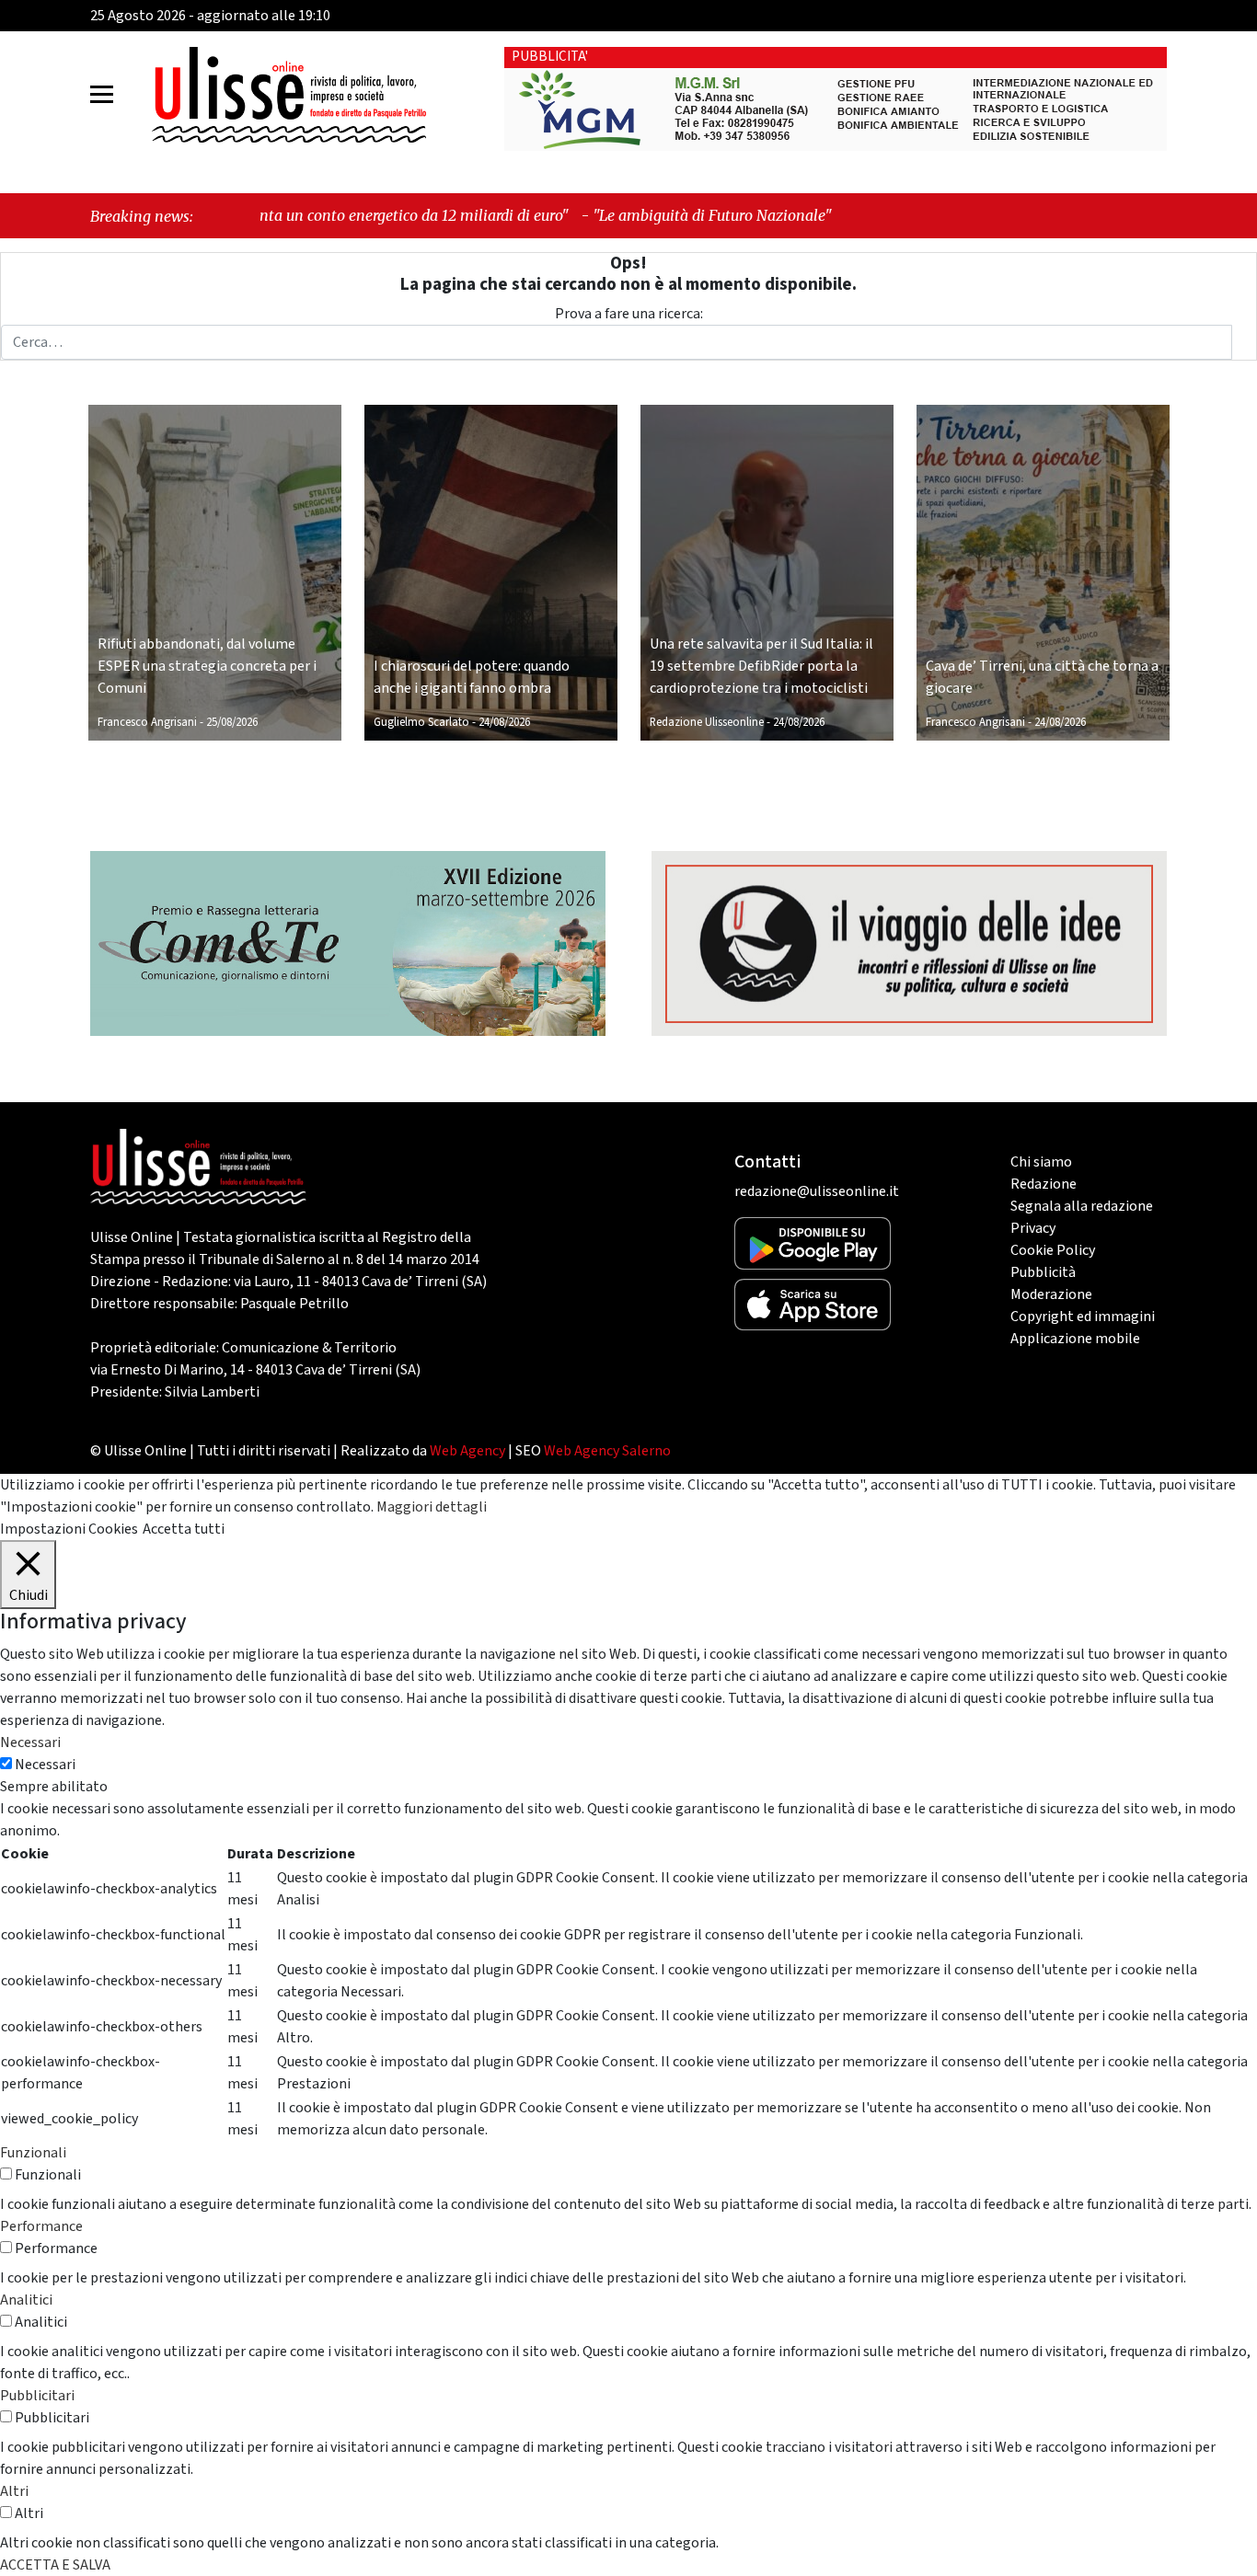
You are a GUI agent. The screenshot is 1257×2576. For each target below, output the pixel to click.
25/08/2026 (232, 722)
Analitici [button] (26, 2300)
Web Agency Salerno (607, 1451)
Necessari (45, 1765)
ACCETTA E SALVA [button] (55, 2565)
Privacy (1033, 1228)
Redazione (1044, 1184)
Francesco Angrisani (147, 722)
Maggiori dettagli (432, 1507)
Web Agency (467, 1451)
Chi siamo (1041, 1162)
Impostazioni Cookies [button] (69, 1529)
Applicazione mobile (1075, 1339)
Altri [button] (14, 2491)
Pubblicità (1043, 1272)
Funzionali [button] (33, 2153)
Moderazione (1051, 1294)
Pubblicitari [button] (37, 2396)
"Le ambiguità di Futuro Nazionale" (578, 215)
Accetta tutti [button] (184, 1529)
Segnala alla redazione (1082, 1206)
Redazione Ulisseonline (707, 722)
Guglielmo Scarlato (421, 722)
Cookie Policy (1053, 1250)
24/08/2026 (504, 722)
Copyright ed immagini (1083, 1317)
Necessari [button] (30, 1742)
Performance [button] (41, 2226)
